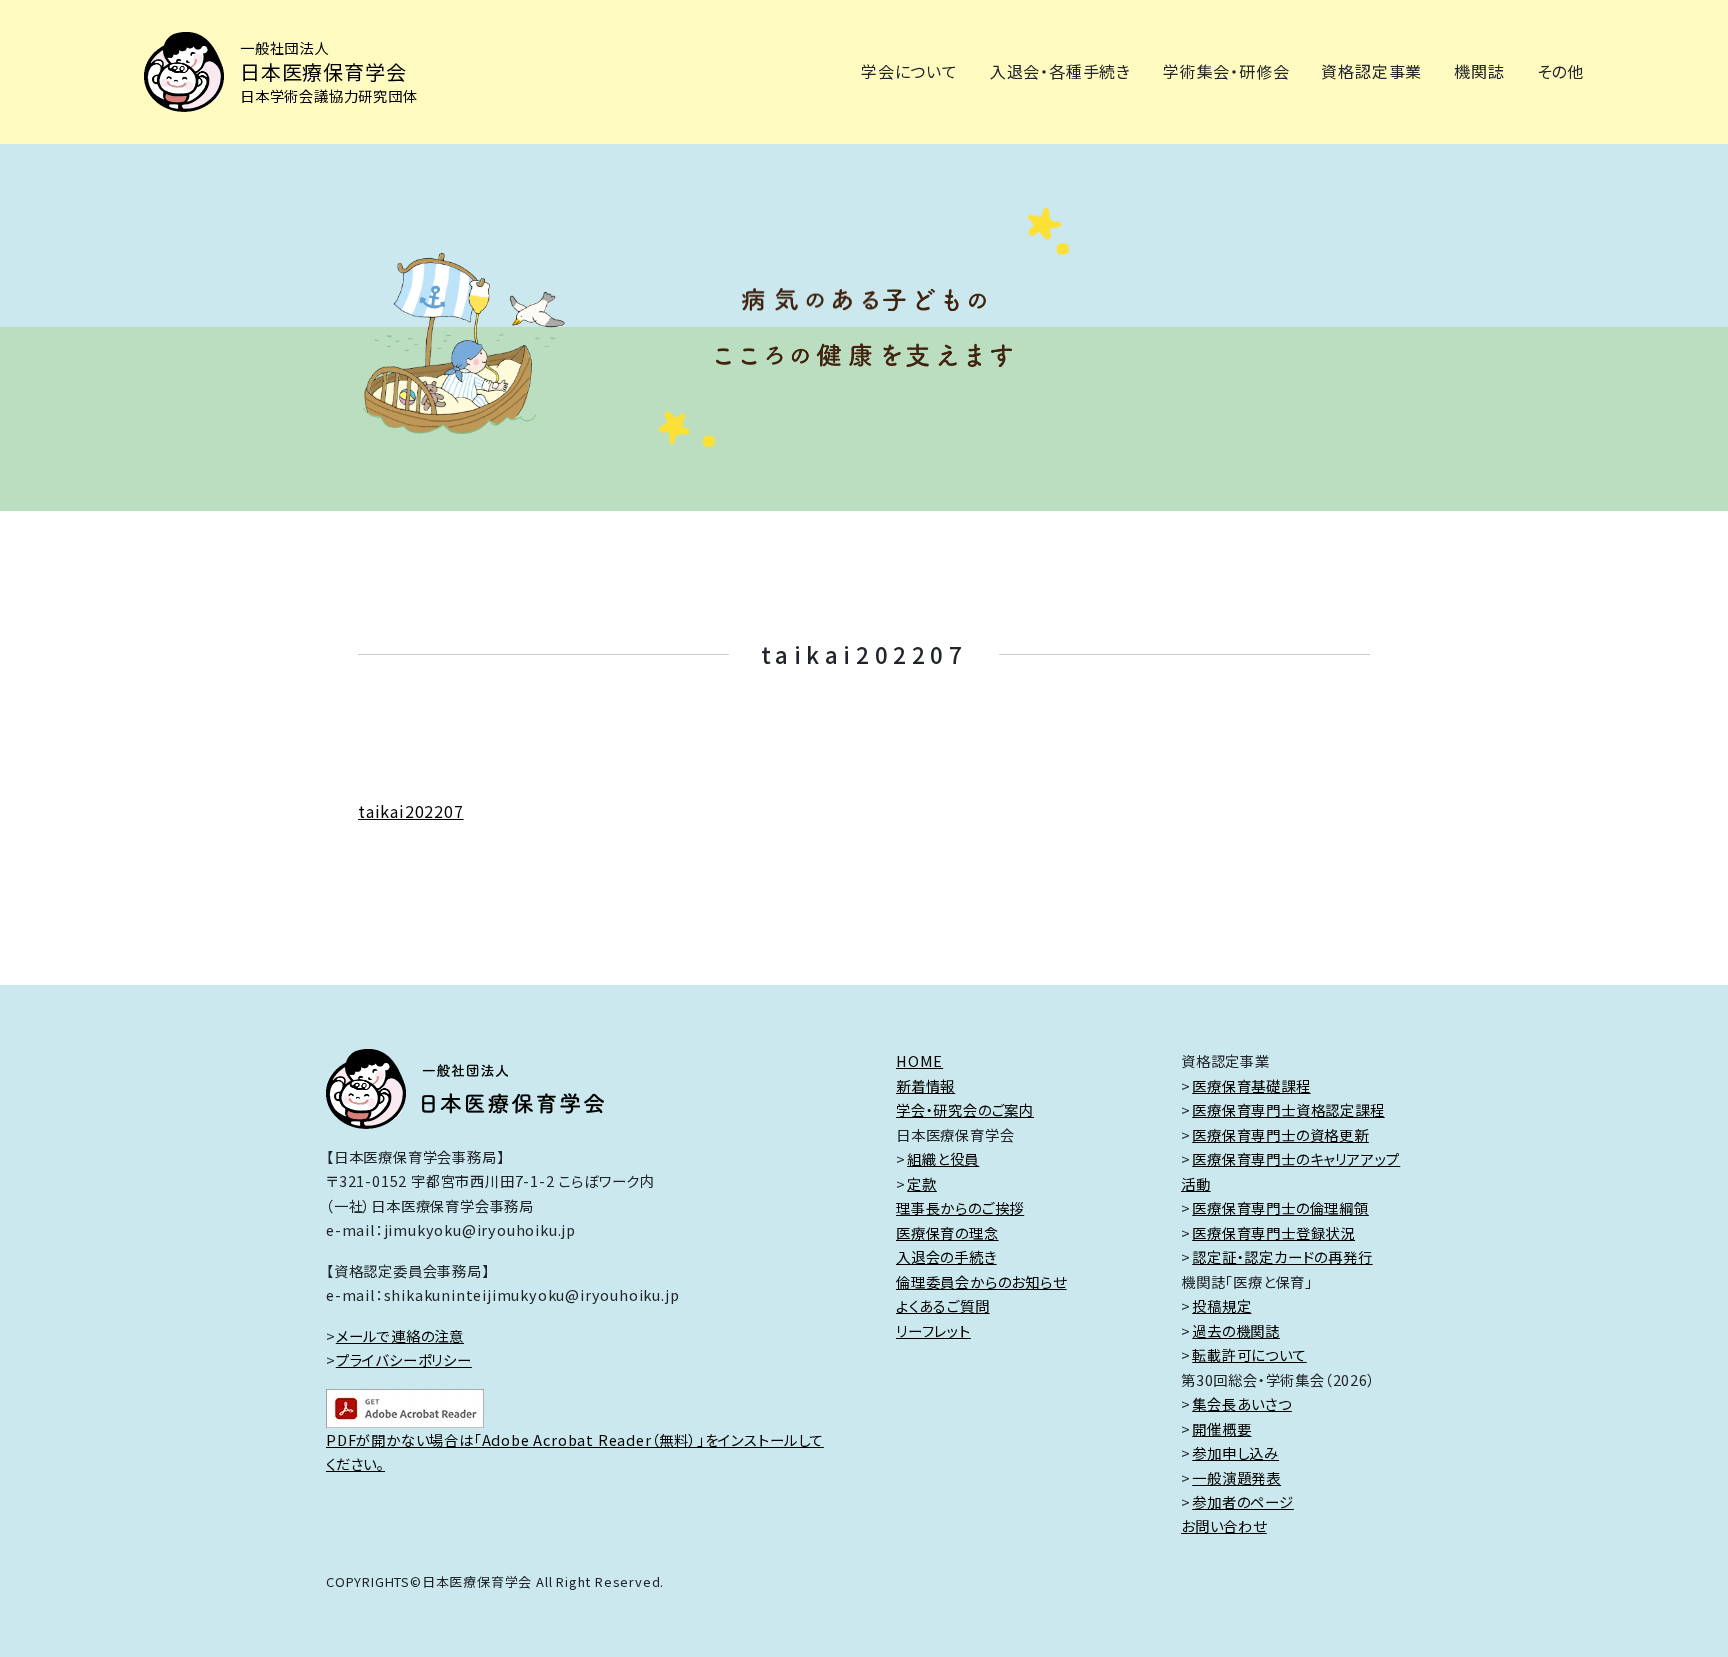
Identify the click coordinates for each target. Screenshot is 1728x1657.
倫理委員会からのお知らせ (981, 1281)
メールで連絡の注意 (400, 1335)
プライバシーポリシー (404, 1359)
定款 (922, 1183)
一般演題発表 (1236, 1477)
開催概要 (1221, 1428)
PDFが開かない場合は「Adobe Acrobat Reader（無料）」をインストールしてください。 (575, 1451)
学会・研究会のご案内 (965, 1109)
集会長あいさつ (1242, 1403)
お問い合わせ (1224, 1525)
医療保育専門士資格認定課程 (1288, 1109)
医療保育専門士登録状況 (1273, 1232)
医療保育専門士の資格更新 (1280, 1134)
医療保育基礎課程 (1251, 1085)
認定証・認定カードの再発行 (1282, 1256)
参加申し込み (1235, 1452)
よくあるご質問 (943, 1305)
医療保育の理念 (947, 1232)
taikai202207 (411, 811)
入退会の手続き (946, 1256)
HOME (919, 1060)
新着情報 (925, 1085)
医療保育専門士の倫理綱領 (1280, 1207)
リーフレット (933, 1330)
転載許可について (1249, 1354)
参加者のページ (1243, 1501)
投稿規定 (1221, 1305)
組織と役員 (943, 1158)
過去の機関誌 (1236, 1330)
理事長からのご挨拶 (960, 1207)
